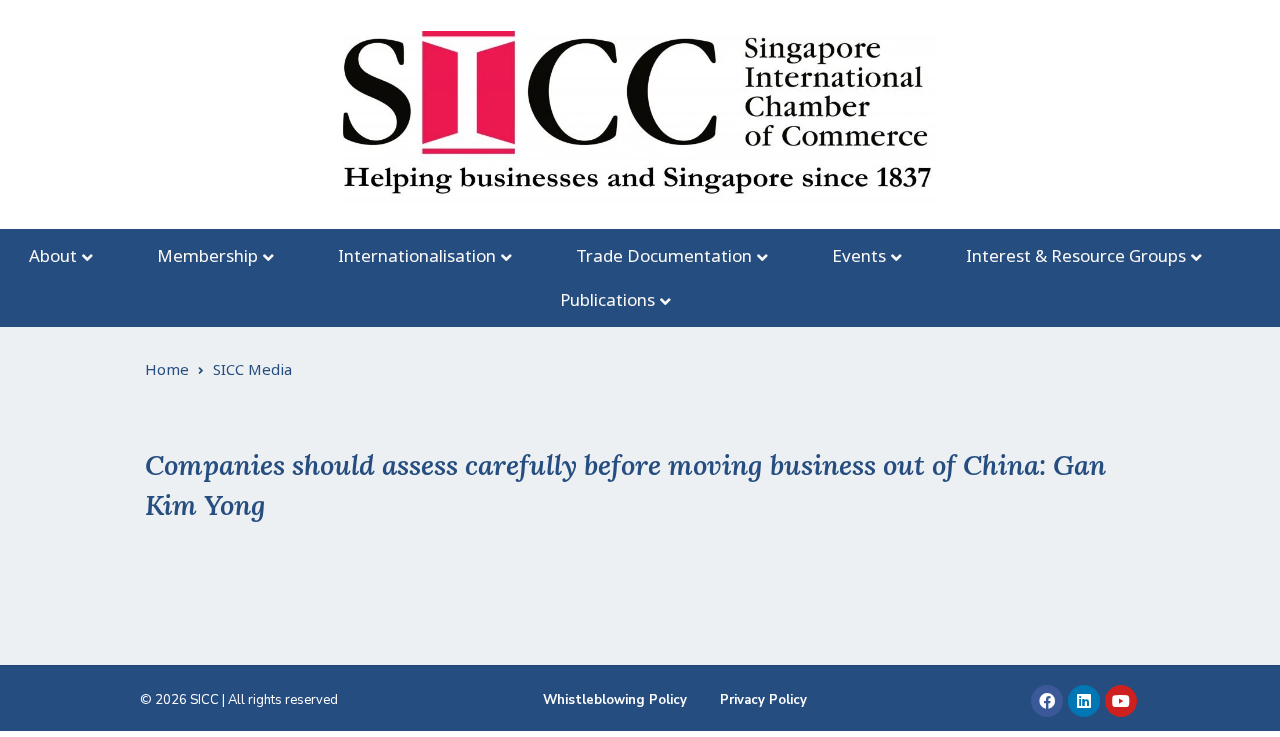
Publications (607, 299)
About (53, 255)
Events (859, 255)
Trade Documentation (664, 255)
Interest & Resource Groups (1076, 255)
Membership (207, 255)
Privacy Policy (763, 700)
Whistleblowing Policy (615, 700)
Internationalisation (417, 255)
